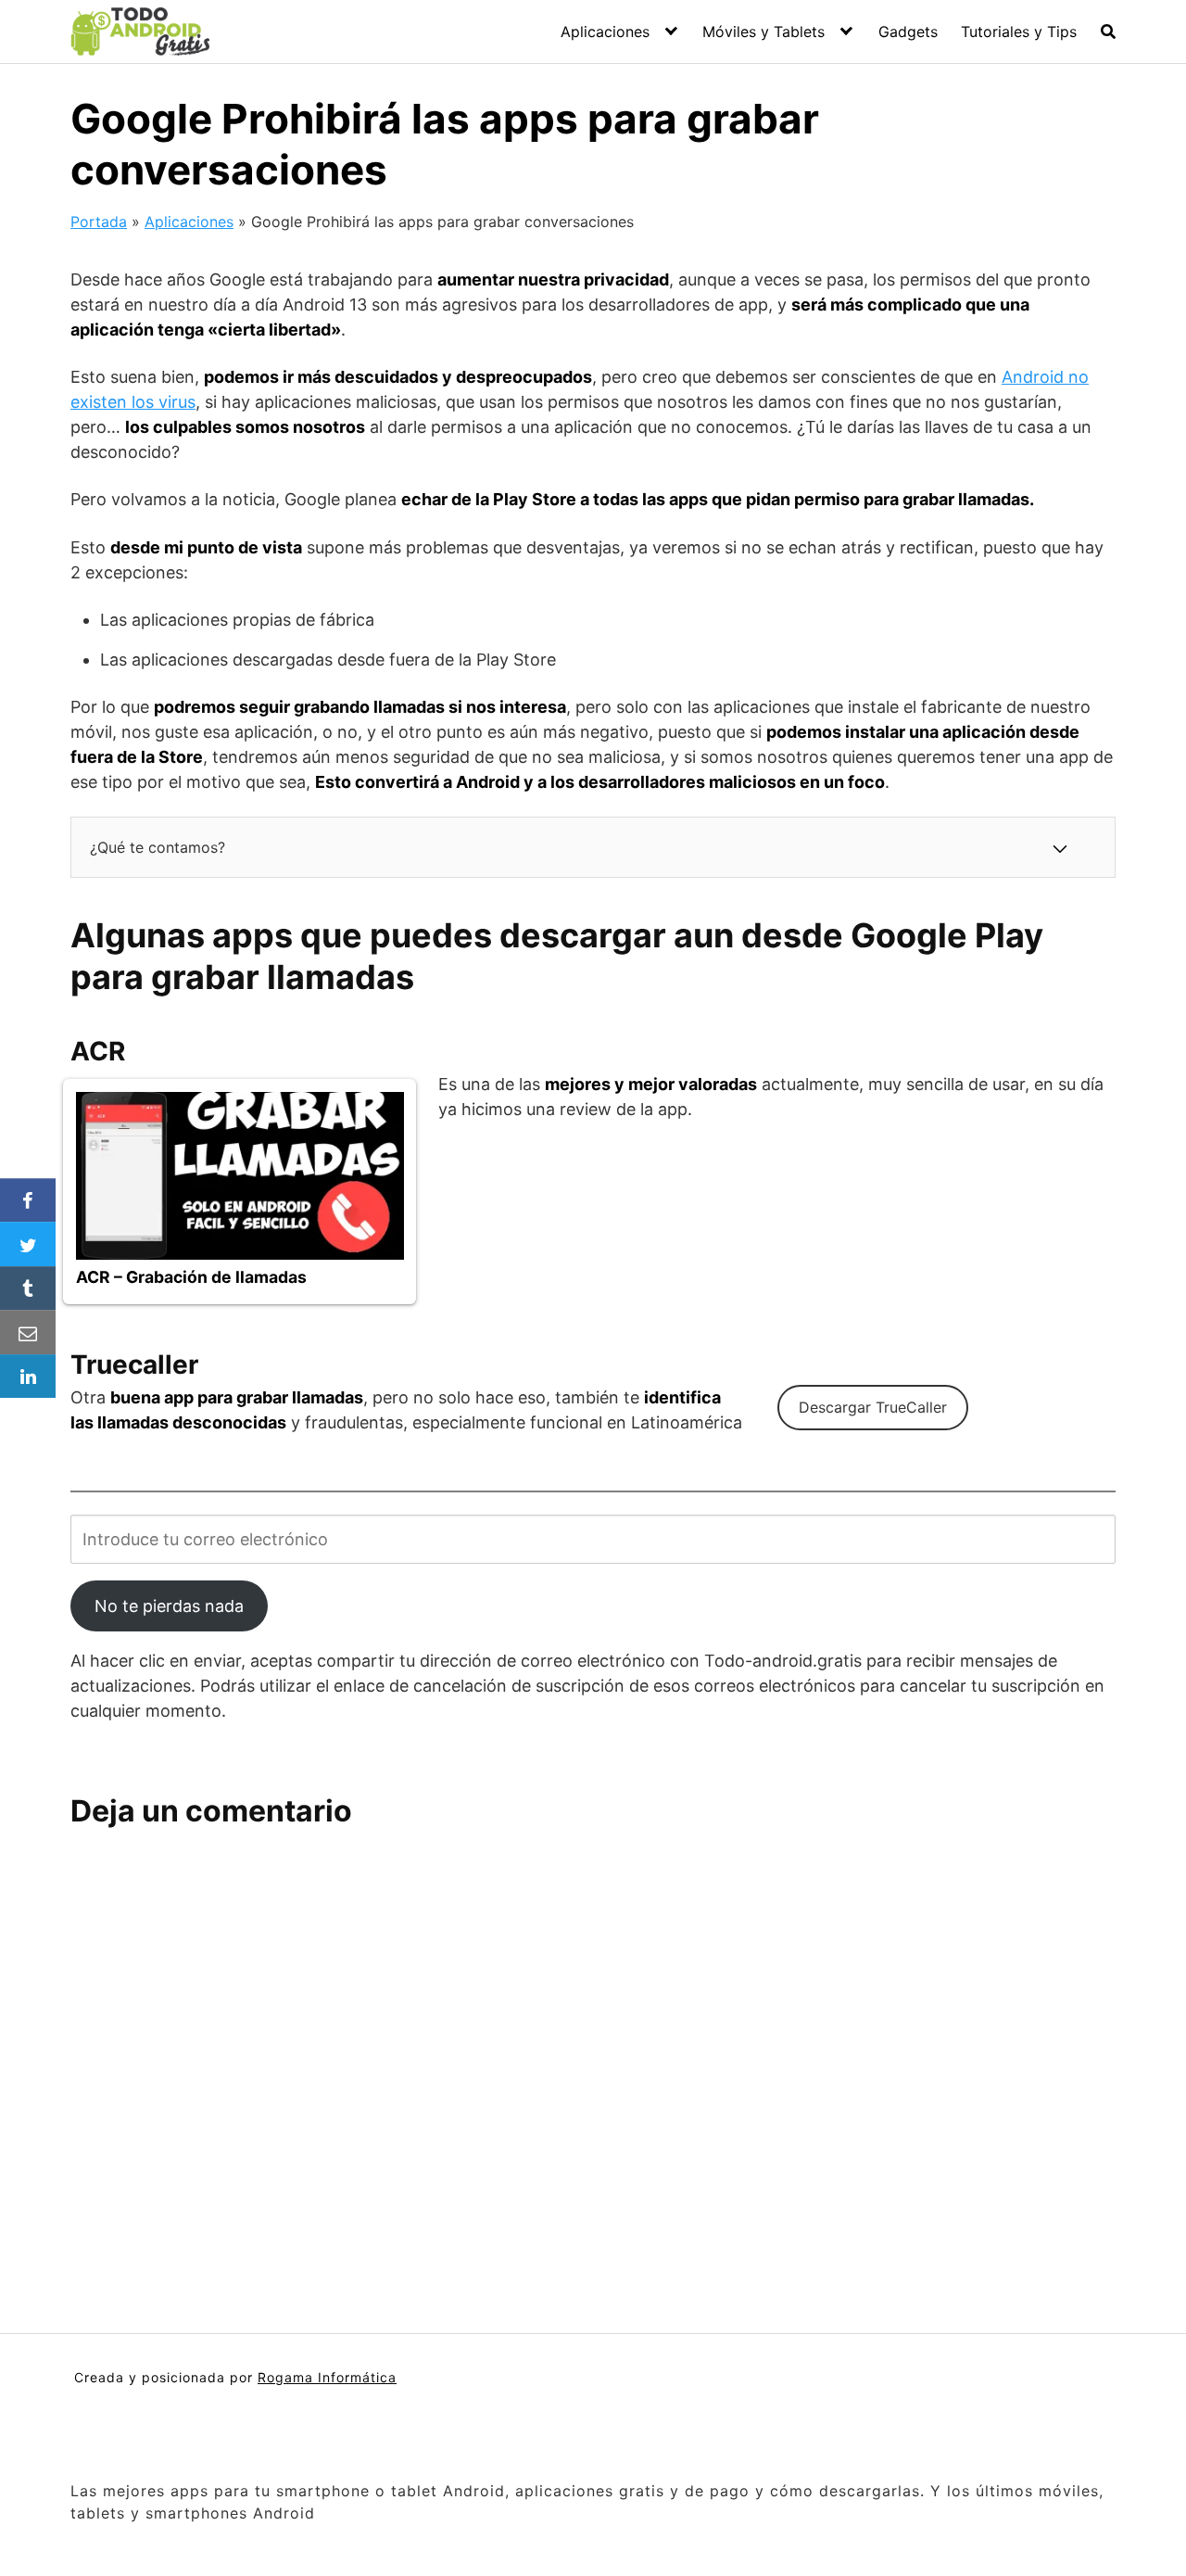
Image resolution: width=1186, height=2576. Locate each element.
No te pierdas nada (169, 1606)
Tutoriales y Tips (1019, 32)
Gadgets (908, 32)
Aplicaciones (605, 32)
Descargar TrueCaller (873, 1407)
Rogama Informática (327, 2377)
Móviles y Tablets (763, 32)
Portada (99, 222)
